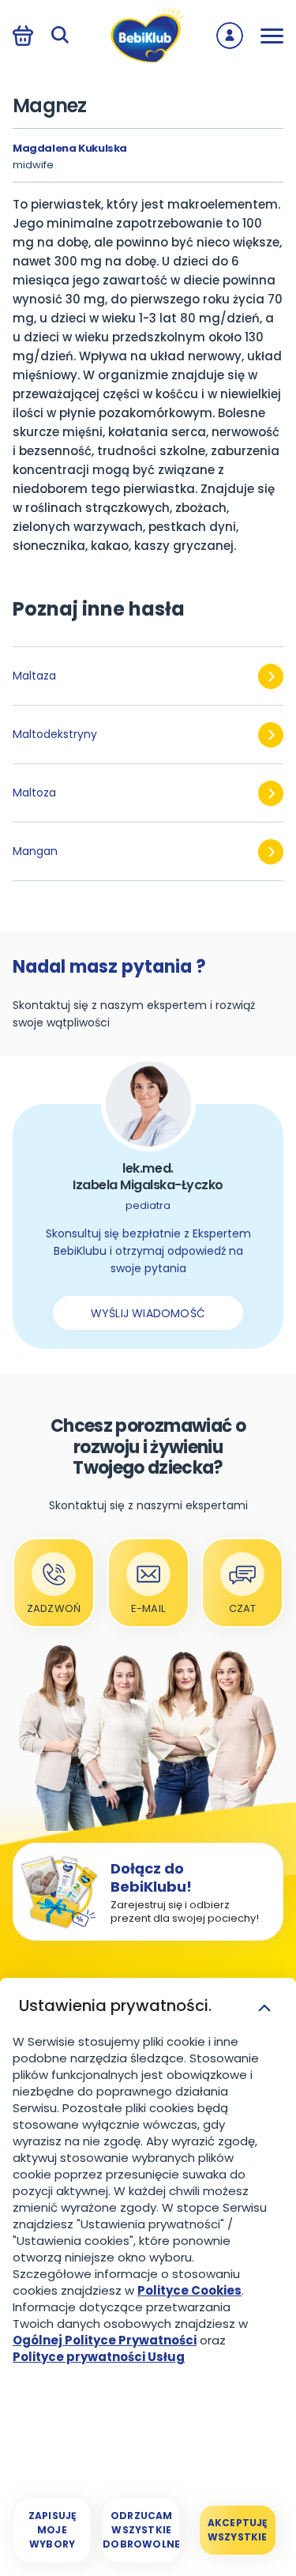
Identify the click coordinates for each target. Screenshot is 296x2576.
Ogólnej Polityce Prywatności (105, 2340)
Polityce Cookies (189, 2290)
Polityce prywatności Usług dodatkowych (99, 2365)
